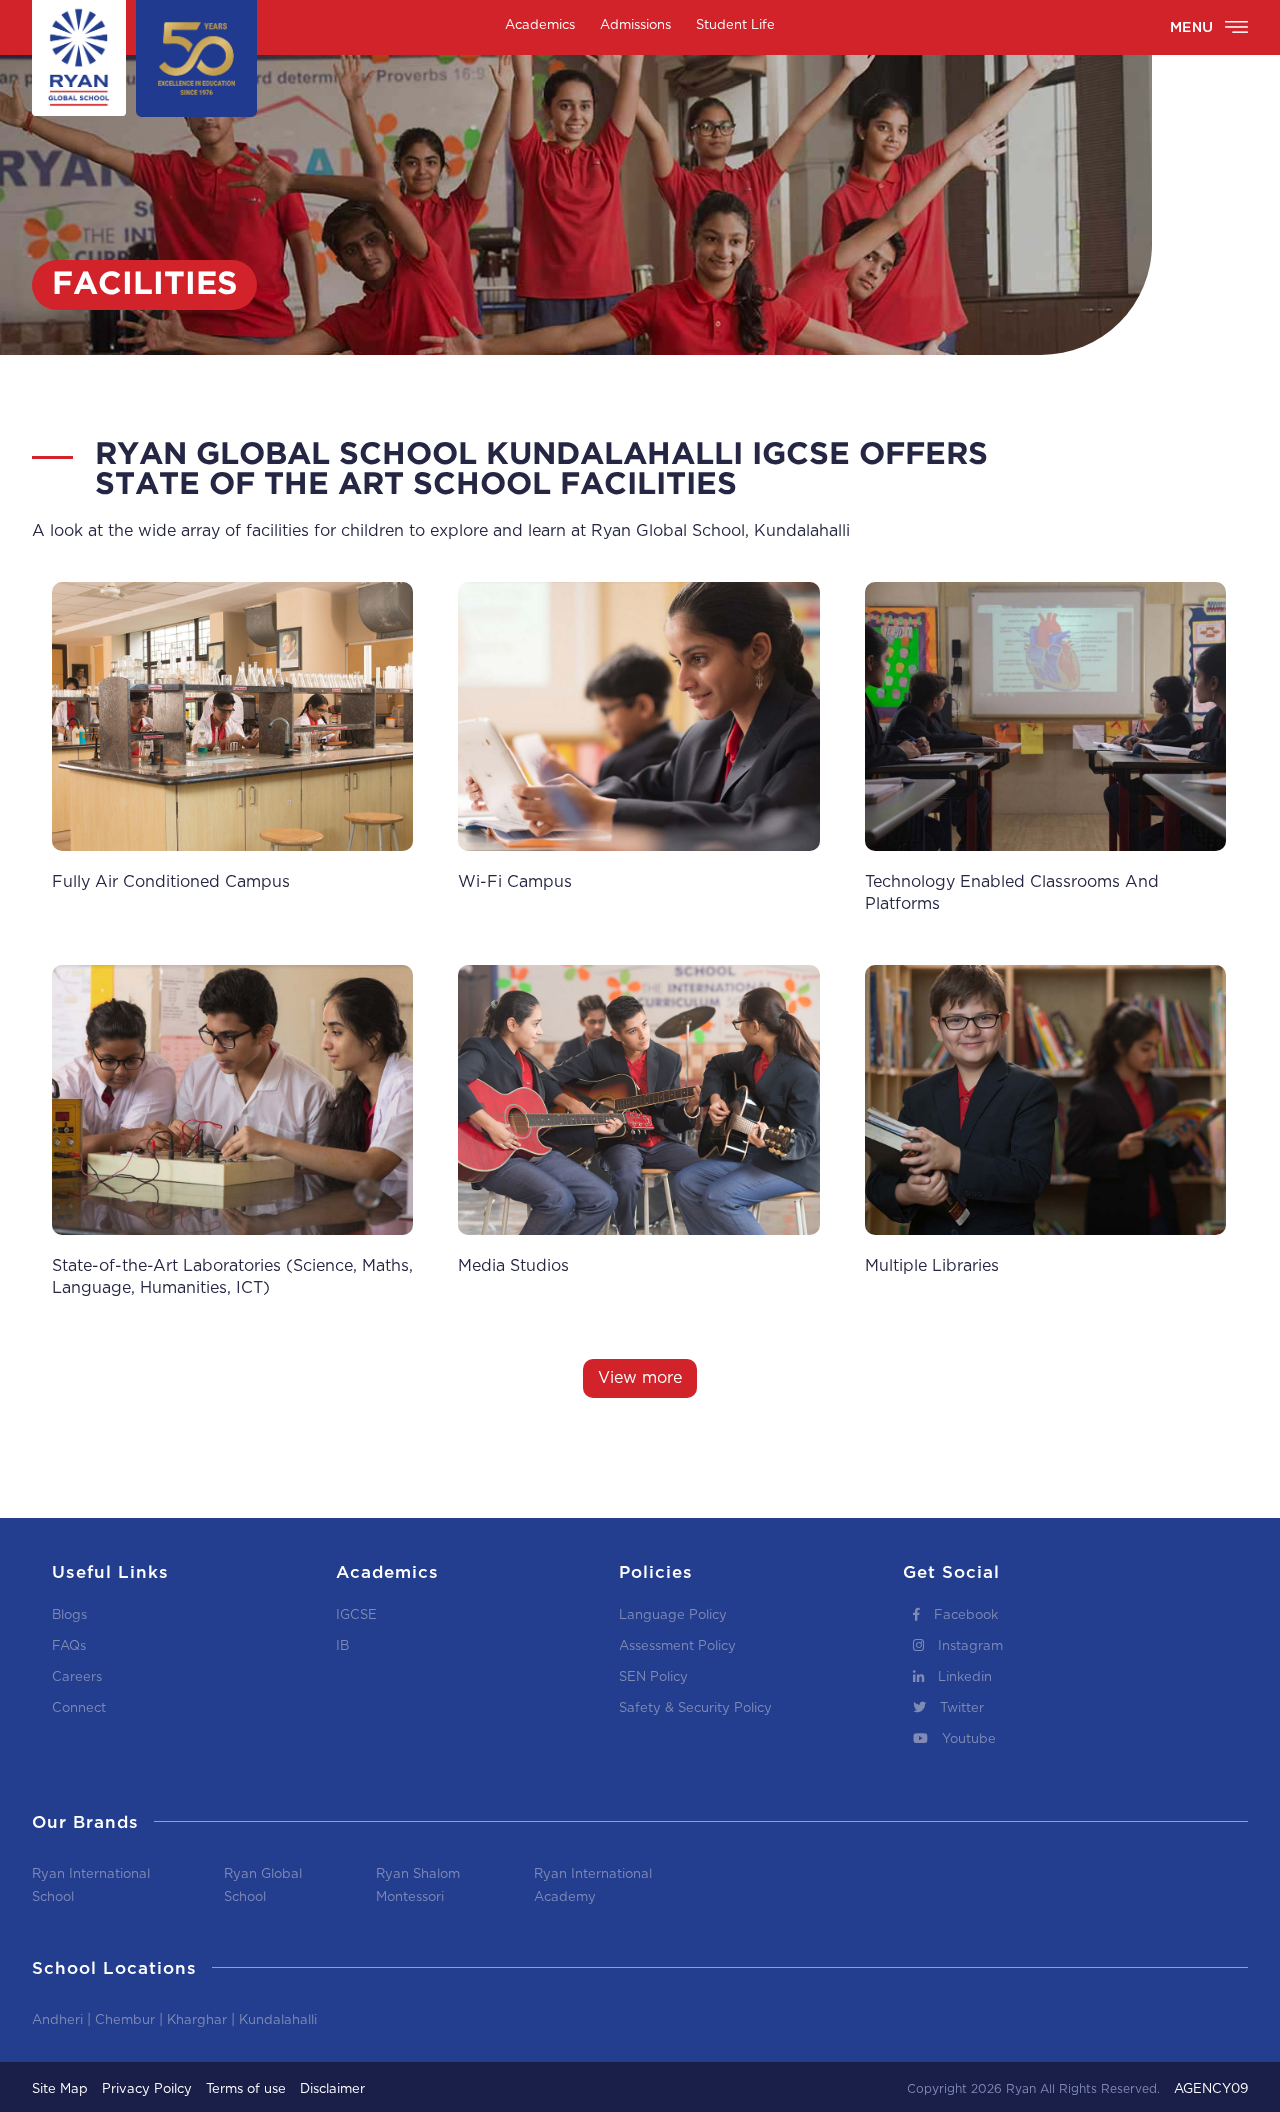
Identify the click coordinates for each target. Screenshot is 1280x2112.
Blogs (69, 1615)
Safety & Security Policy (695, 1708)
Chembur (125, 2020)
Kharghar (197, 2020)
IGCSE (356, 1615)
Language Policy (673, 1615)
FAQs (69, 1646)
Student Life (735, 25)
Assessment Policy (677, 1646)
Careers (77, 1677)
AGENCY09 (1211, 2089)
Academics (540, 25)
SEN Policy (653, 1677)
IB (342, 1646)
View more (640, 1378)
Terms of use (246, 2089)
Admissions (635, 25)
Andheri (57, 2020)
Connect (79, 1708)
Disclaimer (332, 2089)
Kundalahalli (278, 2020)
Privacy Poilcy (147, 2089)
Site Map (60, 2089)
